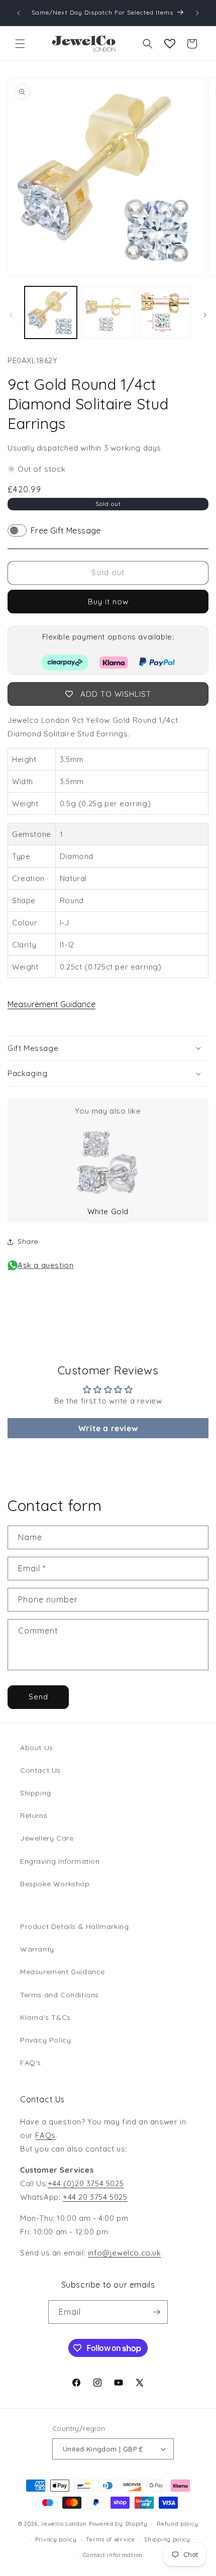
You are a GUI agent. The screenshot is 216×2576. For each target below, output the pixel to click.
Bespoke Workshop (55, 1884)
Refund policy (177, 2524)
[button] (20, 44)
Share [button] (28, 1241)
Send (38, 1697)
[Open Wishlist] (170, 44)
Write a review (108, 1428)
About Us (37, 1748)
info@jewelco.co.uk (125, 2253)
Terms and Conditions (60, 1995)
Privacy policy (56, 2539)
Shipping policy (167, 2539)
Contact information (113, 2555)
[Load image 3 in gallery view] (165, 312)
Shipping (36, 1793)
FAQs (45, 2135)
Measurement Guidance (51, 1004)
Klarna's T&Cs (45, 2017)
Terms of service (110, 2539)
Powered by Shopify (118, 2524)
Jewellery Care (47, 1838)
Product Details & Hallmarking (74, 1926)
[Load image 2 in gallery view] (108, 312)
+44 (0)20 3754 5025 (86, 2183)
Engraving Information (60, 1861)
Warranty (37, 1949)
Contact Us (40, 1770)
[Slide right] (205, 315)
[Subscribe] (156, 2312)
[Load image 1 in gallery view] (51, 312)
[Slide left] (11, 315)
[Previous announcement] (19, 13)
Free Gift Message (66, 530)
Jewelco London (64, 2524)
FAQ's (31, 2063)
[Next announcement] (197, 13)
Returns (34, 1815)
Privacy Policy (45, 2040)
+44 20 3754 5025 (95, 2197)
